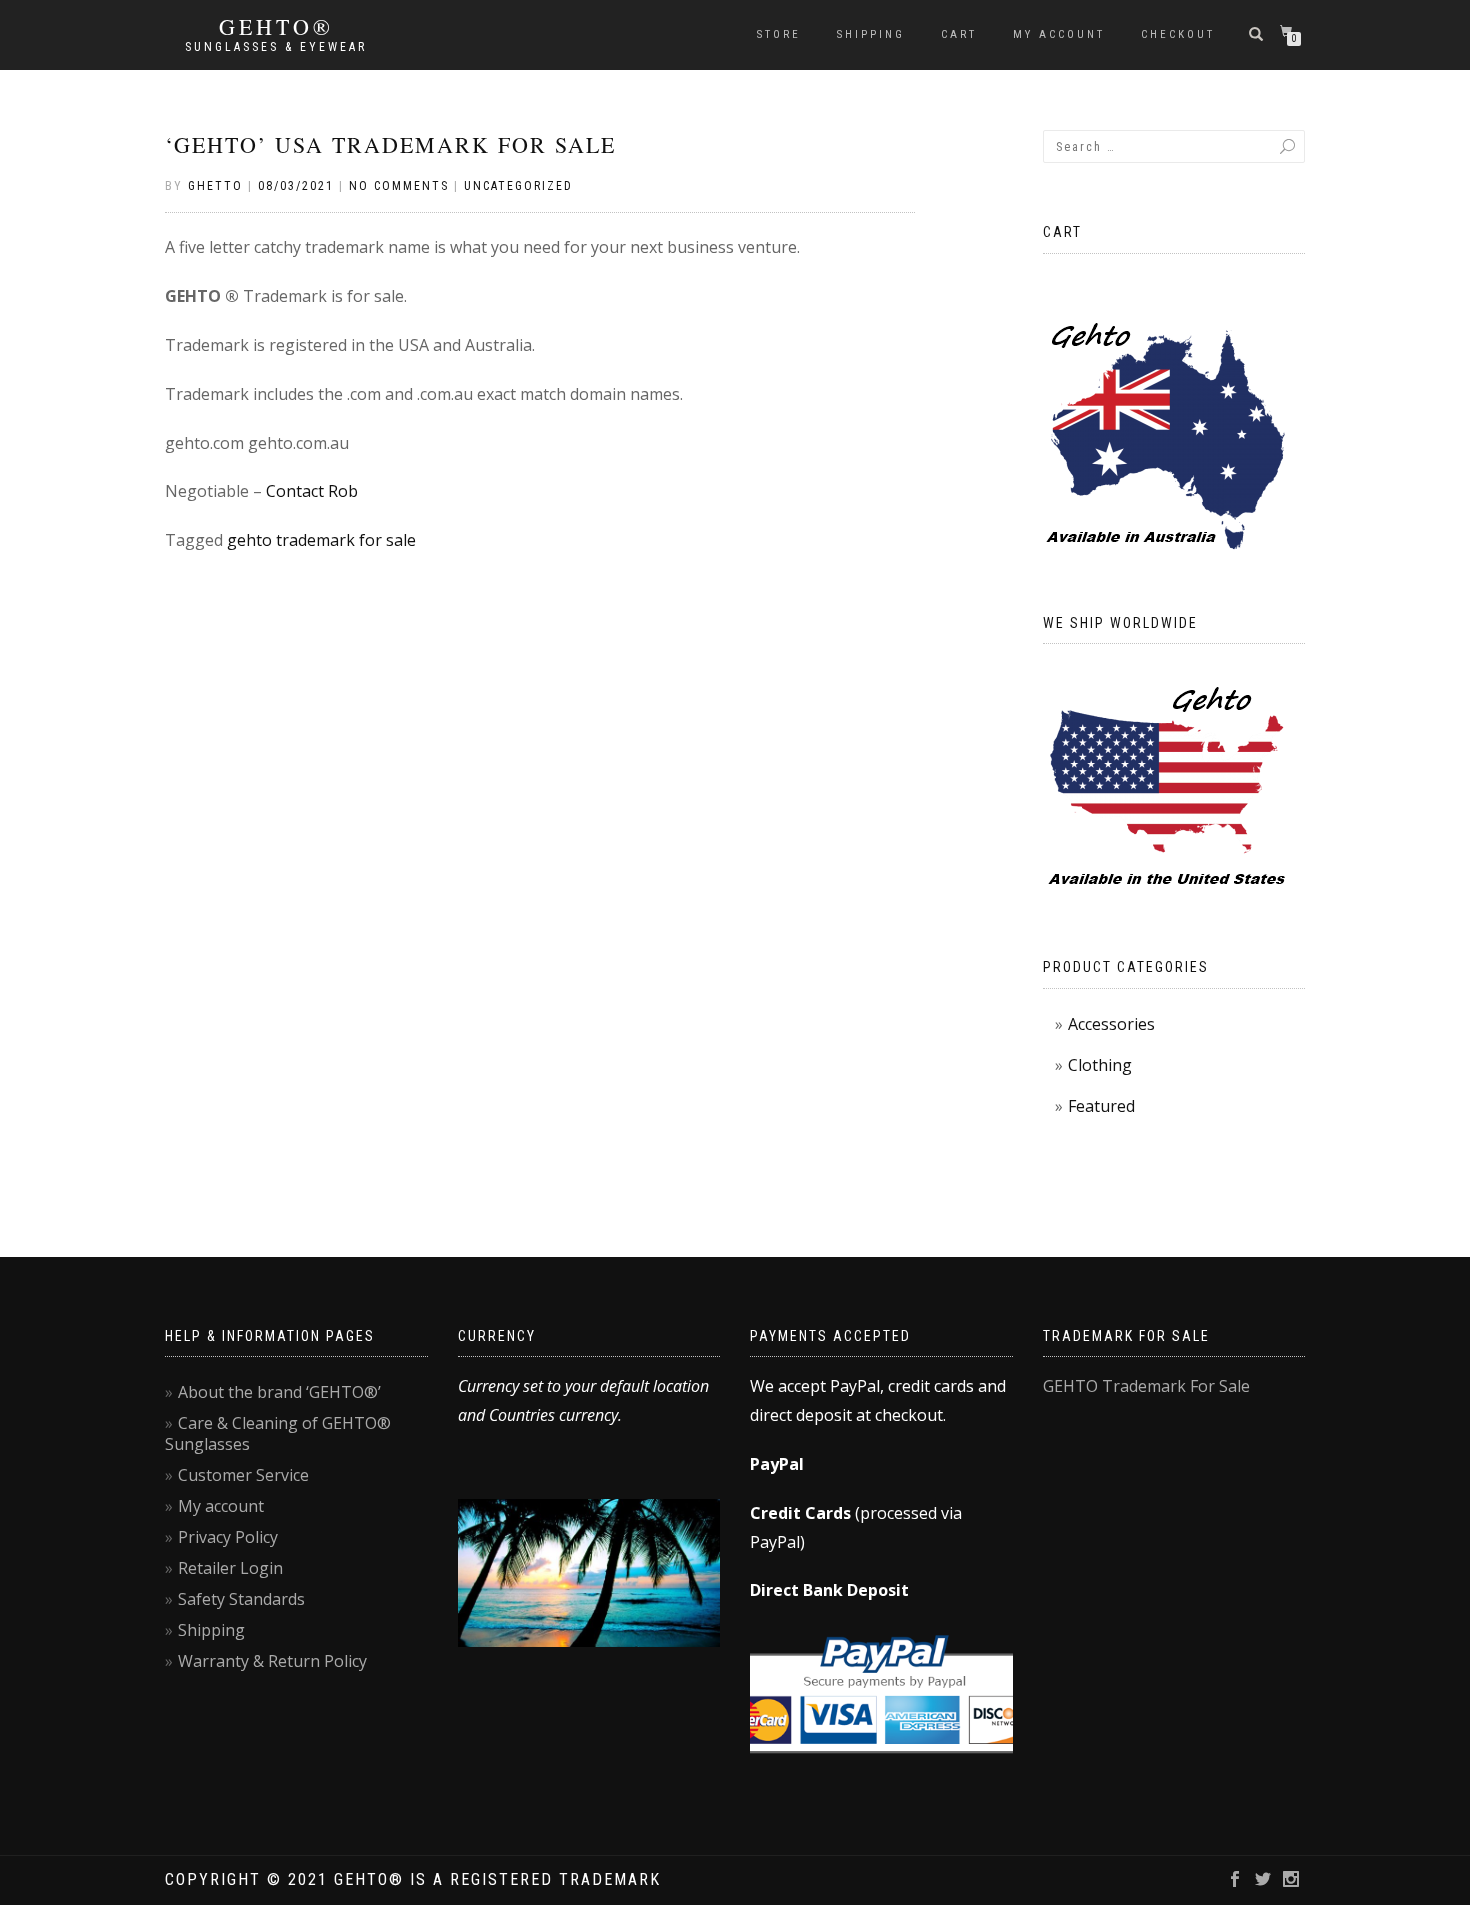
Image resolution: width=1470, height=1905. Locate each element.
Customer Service (243, 1475)
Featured (1101, 1106)
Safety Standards (241, 1599)
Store (779, 34)
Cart (959, 34)
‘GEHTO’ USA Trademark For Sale (390, 144)
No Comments (399, 186)
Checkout (1178, 34)
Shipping (871, 34)
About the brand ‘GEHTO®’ (279, 1392)
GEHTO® (276, 27)
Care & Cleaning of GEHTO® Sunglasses (278, 1433)
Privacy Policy (228, 1537)
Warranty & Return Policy (272, 1661)
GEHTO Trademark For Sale (1146, 1386)
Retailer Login (230, 1568)
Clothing (1100, 1065)
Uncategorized (518, 186)
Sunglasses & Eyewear (276, 47)
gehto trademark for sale (321, 540)
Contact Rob (312, 491)
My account (1059, 34)
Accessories (1111, 1024)
